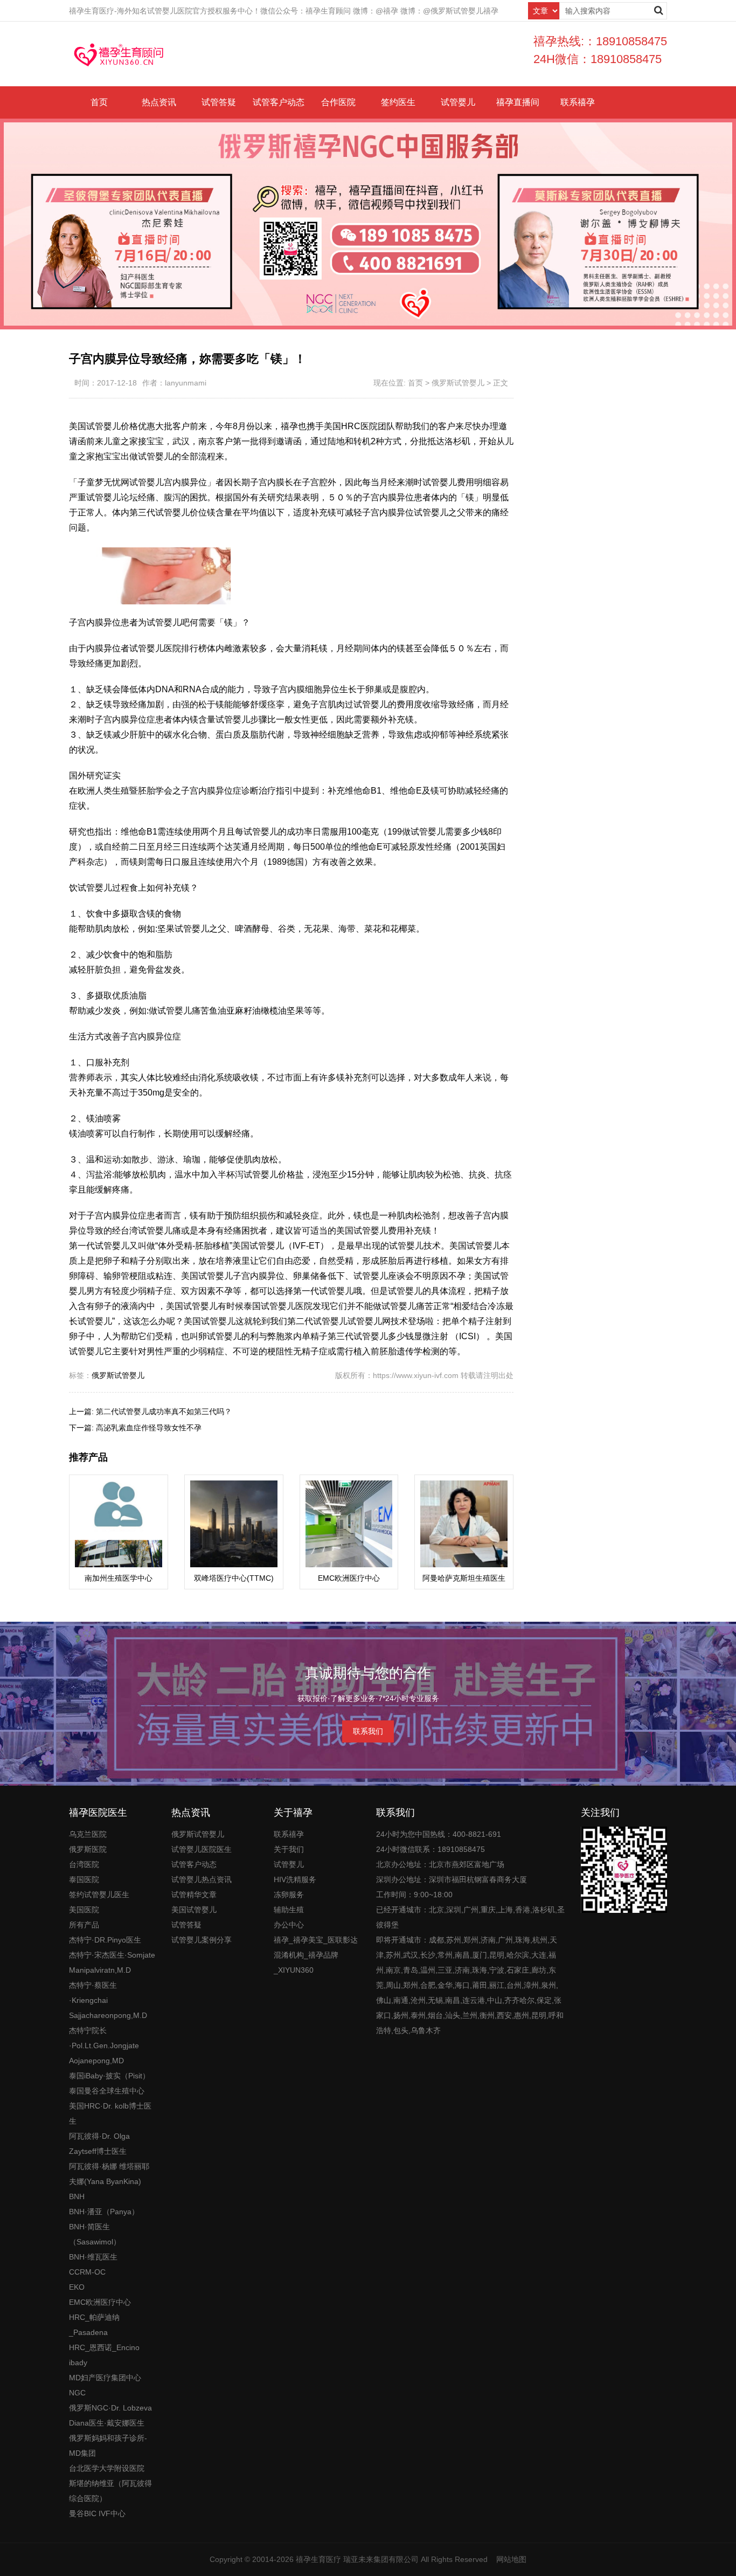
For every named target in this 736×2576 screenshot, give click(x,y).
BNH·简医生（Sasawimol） (95, 2234)
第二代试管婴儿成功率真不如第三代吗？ (164, 1411)
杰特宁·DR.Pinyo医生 (105, 1940)
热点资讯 (159, 102)
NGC (77, 2393)
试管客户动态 (279, 102)
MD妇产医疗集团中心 (105, 2378)
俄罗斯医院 (88, 1849)
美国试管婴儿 (194, 1910)
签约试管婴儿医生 (99, 1895)
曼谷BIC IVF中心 (97, 2513)
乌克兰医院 (88, 1834)
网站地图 (511, 2559)
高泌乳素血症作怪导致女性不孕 (149, 1428)
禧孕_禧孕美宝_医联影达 (316, 1940)
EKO (77, 2287)
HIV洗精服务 (295, 1879)
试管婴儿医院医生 (202, 1849)
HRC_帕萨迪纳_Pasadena (94, 2325)
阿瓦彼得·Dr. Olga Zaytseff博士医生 (99, 2144)
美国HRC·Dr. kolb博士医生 (110, 2113)
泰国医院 (84, 1879)
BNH (77, 2196)
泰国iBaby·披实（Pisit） (109, 2076)
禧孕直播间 (518, 102)
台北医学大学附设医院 (107, 2468)
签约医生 (398, 102)
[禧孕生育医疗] (119, 54)
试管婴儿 (458, 102)
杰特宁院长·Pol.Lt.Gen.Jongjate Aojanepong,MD (104, 2045)
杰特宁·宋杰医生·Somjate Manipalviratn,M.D (112, 1962)
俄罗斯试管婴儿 (458, 383)
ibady (78, 2363)
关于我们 (289, 1849)
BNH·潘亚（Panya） (104, 2212)
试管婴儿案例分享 (202, 1940)
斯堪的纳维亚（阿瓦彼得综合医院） (110, 2491)
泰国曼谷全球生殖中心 (107, 2091)
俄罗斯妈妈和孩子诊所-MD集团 (108, 2446)
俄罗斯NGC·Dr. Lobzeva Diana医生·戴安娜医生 (110, 2415)
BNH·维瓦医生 (93, 2257)
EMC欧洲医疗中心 (100, 2302)
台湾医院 (84, 1864)
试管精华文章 (194, 1895)
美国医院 (84, 1910)
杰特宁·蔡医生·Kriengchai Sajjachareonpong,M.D (108, 2000)
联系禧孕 (578, 102)
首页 (99, 102)
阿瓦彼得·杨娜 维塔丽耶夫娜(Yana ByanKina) (109, 2174)
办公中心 (289, 1925)
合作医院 (338, 102)
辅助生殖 (289, 1910)
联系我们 (368, 1731)
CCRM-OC (87, 2272)
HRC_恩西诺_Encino (104, 2347)
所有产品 (84, 1925)
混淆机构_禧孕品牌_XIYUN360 (306, 1962)
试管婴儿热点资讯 (202, 1879)
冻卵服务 (289, 1895)
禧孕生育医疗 (318, 2559)
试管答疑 (219, 102)
